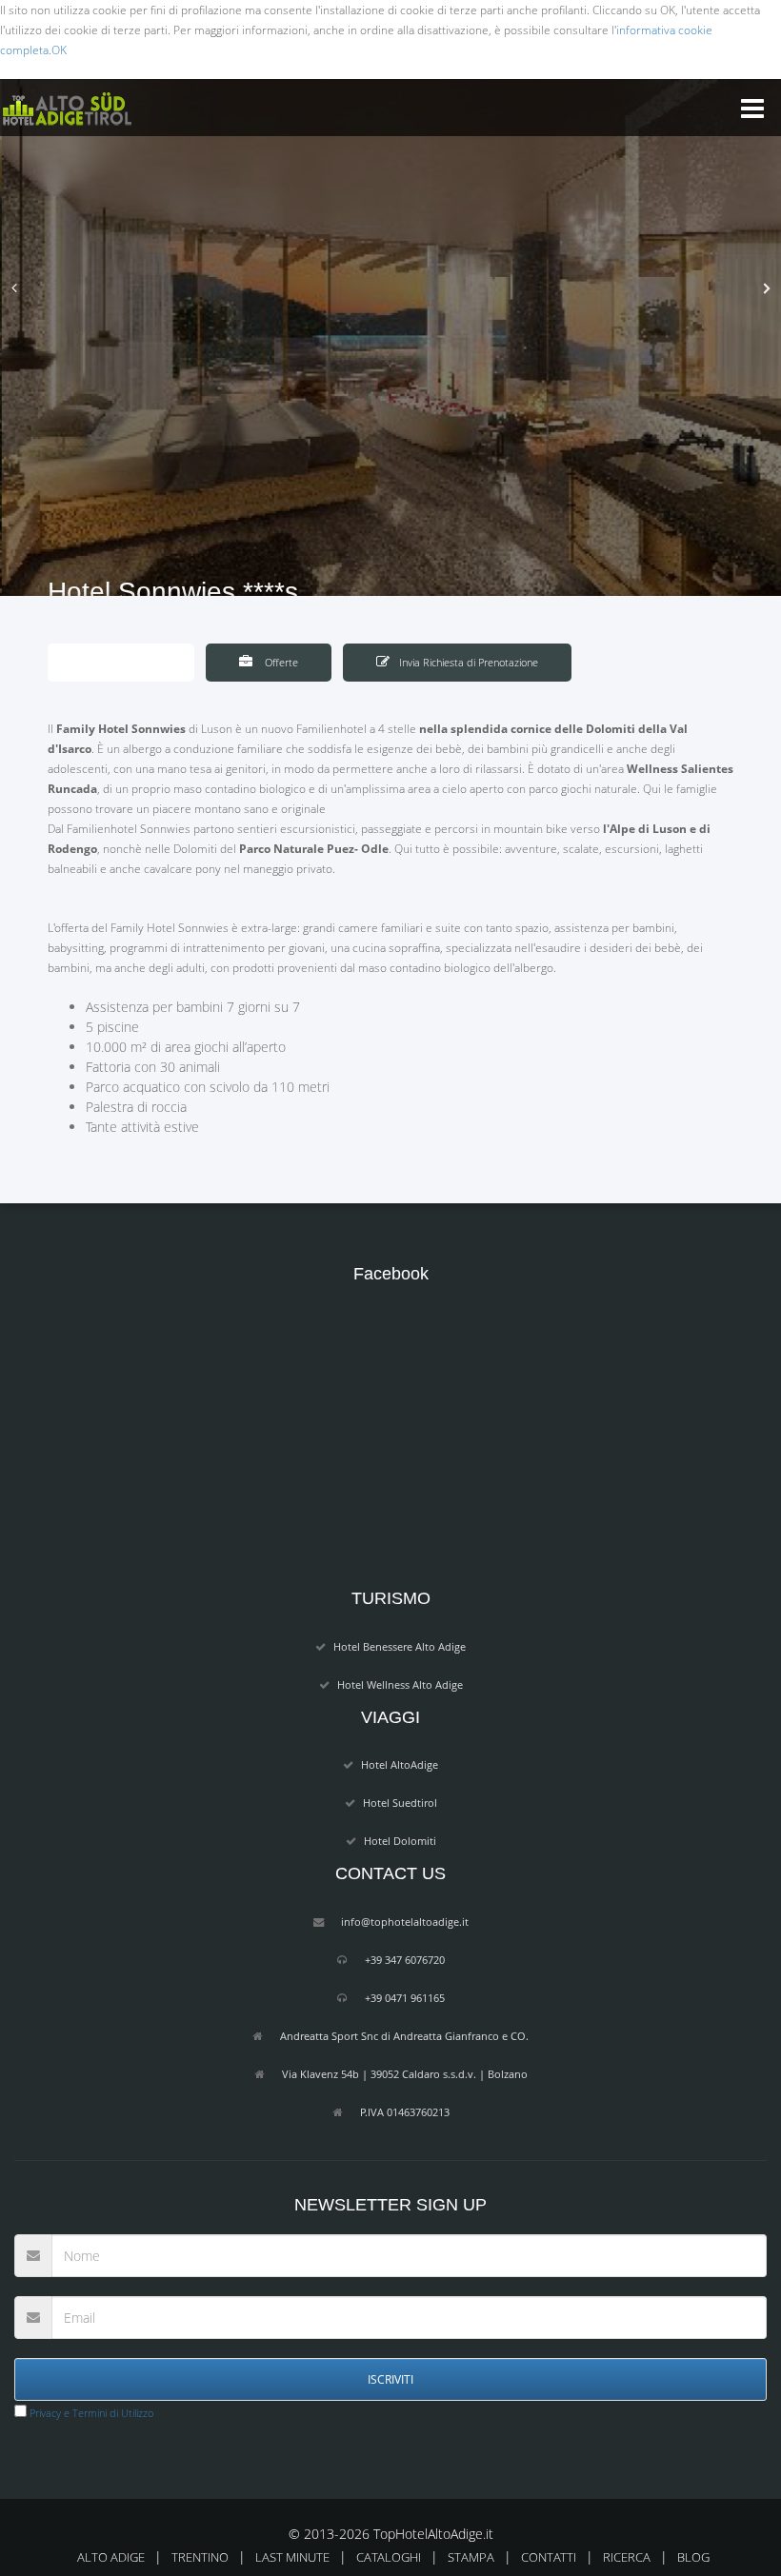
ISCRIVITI (390, 2379)
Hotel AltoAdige (400, 1764)
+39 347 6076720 (405, 1960)
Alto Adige (111, 2557)
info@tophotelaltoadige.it (405, 1922)
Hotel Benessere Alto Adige (400, 1646)
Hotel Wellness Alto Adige (400, 1684)
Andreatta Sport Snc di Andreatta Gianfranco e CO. (404, 2036)
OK (59, 50)
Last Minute (292, 2557)
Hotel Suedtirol (400, 1803)
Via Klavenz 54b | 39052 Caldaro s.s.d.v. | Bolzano (405, 2074)
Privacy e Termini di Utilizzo (90, 2413)
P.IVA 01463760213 (405, 2112)
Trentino (200, 2557)
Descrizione (133, 662)
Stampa (471, 2557)
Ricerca (627, 2557)
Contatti (549, 2557)
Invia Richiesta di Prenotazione (469, 662)
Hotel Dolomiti (400, 1841)
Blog (693, 2557)
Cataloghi (389, 2557)
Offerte (280, 662)
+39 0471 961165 (405, 1998)
